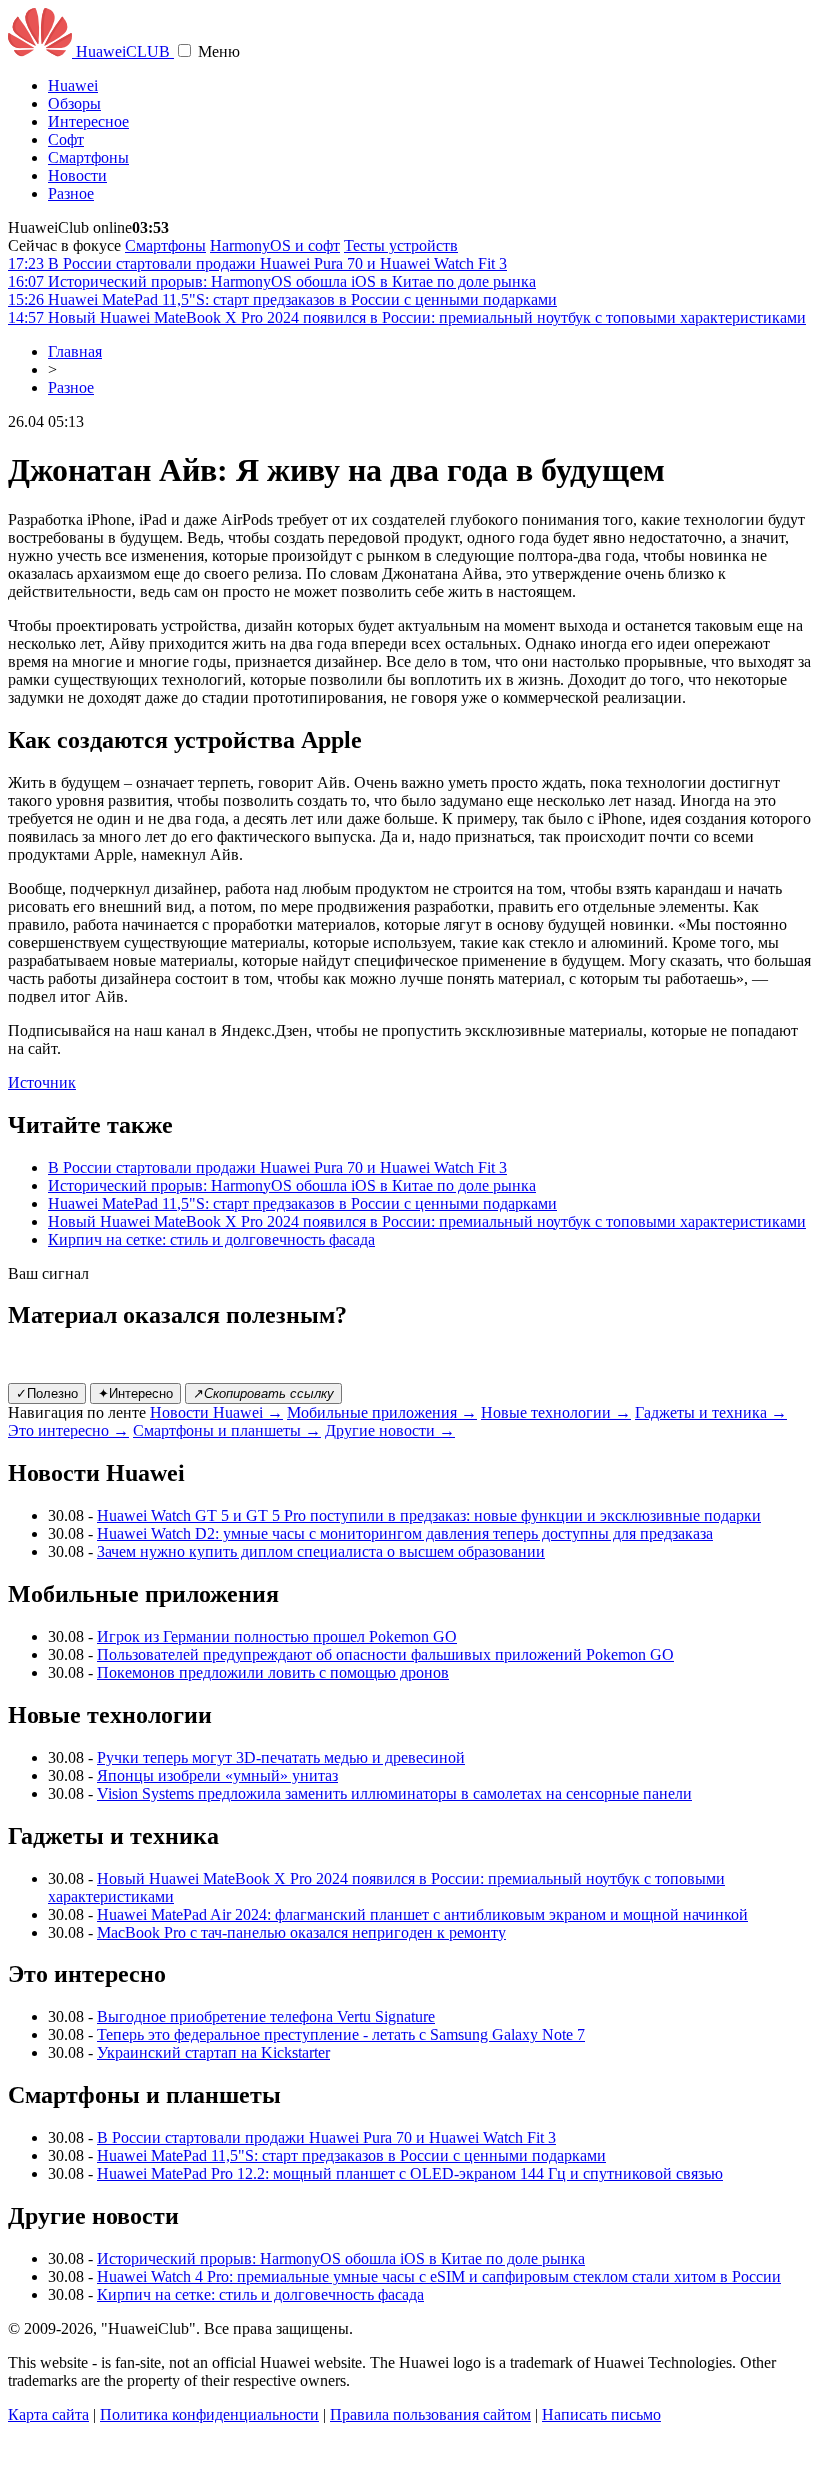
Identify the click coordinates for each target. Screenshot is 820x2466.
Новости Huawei (216, 1412)
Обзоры (74, 103)
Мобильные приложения (382, 1412)
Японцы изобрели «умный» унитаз (217, 1775)
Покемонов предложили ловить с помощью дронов (273, 1672)
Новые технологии (556, 1412)
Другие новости (390, 1430)
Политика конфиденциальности (209, 2414)
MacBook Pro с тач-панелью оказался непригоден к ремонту (301, 1932)
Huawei (73, 85)
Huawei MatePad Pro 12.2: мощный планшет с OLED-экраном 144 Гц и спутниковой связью (410, 2173)
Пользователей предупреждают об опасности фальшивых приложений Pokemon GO (385, 1654)
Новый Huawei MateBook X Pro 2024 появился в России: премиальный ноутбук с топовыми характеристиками (427, 1221)
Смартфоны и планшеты (227, 1430)
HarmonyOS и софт (275, 245)
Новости (77, 175)
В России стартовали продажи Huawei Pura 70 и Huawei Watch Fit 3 (277, 1167)
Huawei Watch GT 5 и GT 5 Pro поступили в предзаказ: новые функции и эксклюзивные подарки (429, 1515)
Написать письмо (601, 2414)
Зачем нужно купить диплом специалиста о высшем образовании (321, 1551)
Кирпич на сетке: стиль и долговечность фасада (211, 1239)
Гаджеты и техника (711, 1412)
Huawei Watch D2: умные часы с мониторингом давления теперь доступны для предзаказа (405, 1533)
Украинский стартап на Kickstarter (213, 2052)
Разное (71, 193)
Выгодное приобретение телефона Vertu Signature (266, 2016)
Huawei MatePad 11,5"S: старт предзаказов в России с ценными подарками (302, 1203)
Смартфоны (88, 157)
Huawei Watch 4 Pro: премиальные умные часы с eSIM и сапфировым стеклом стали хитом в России (439, 2276)
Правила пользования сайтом (430, 2414)
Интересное (88, 121)
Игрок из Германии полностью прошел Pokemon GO (277, 1636)
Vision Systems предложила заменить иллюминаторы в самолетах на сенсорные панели (394, 1793)
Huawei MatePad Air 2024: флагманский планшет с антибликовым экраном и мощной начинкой (422, 1914)
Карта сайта (48, 2414)
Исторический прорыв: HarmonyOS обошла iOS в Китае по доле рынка (292, 1185)
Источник (42, 1082)
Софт (66, 139)
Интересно (135, 1393)
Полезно (47, 1393)
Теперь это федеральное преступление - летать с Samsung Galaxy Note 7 (341, 2034)
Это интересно (68, 1430)
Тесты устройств (401, 245)
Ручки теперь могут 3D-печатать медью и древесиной (281, 1757)
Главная (75, 351)
